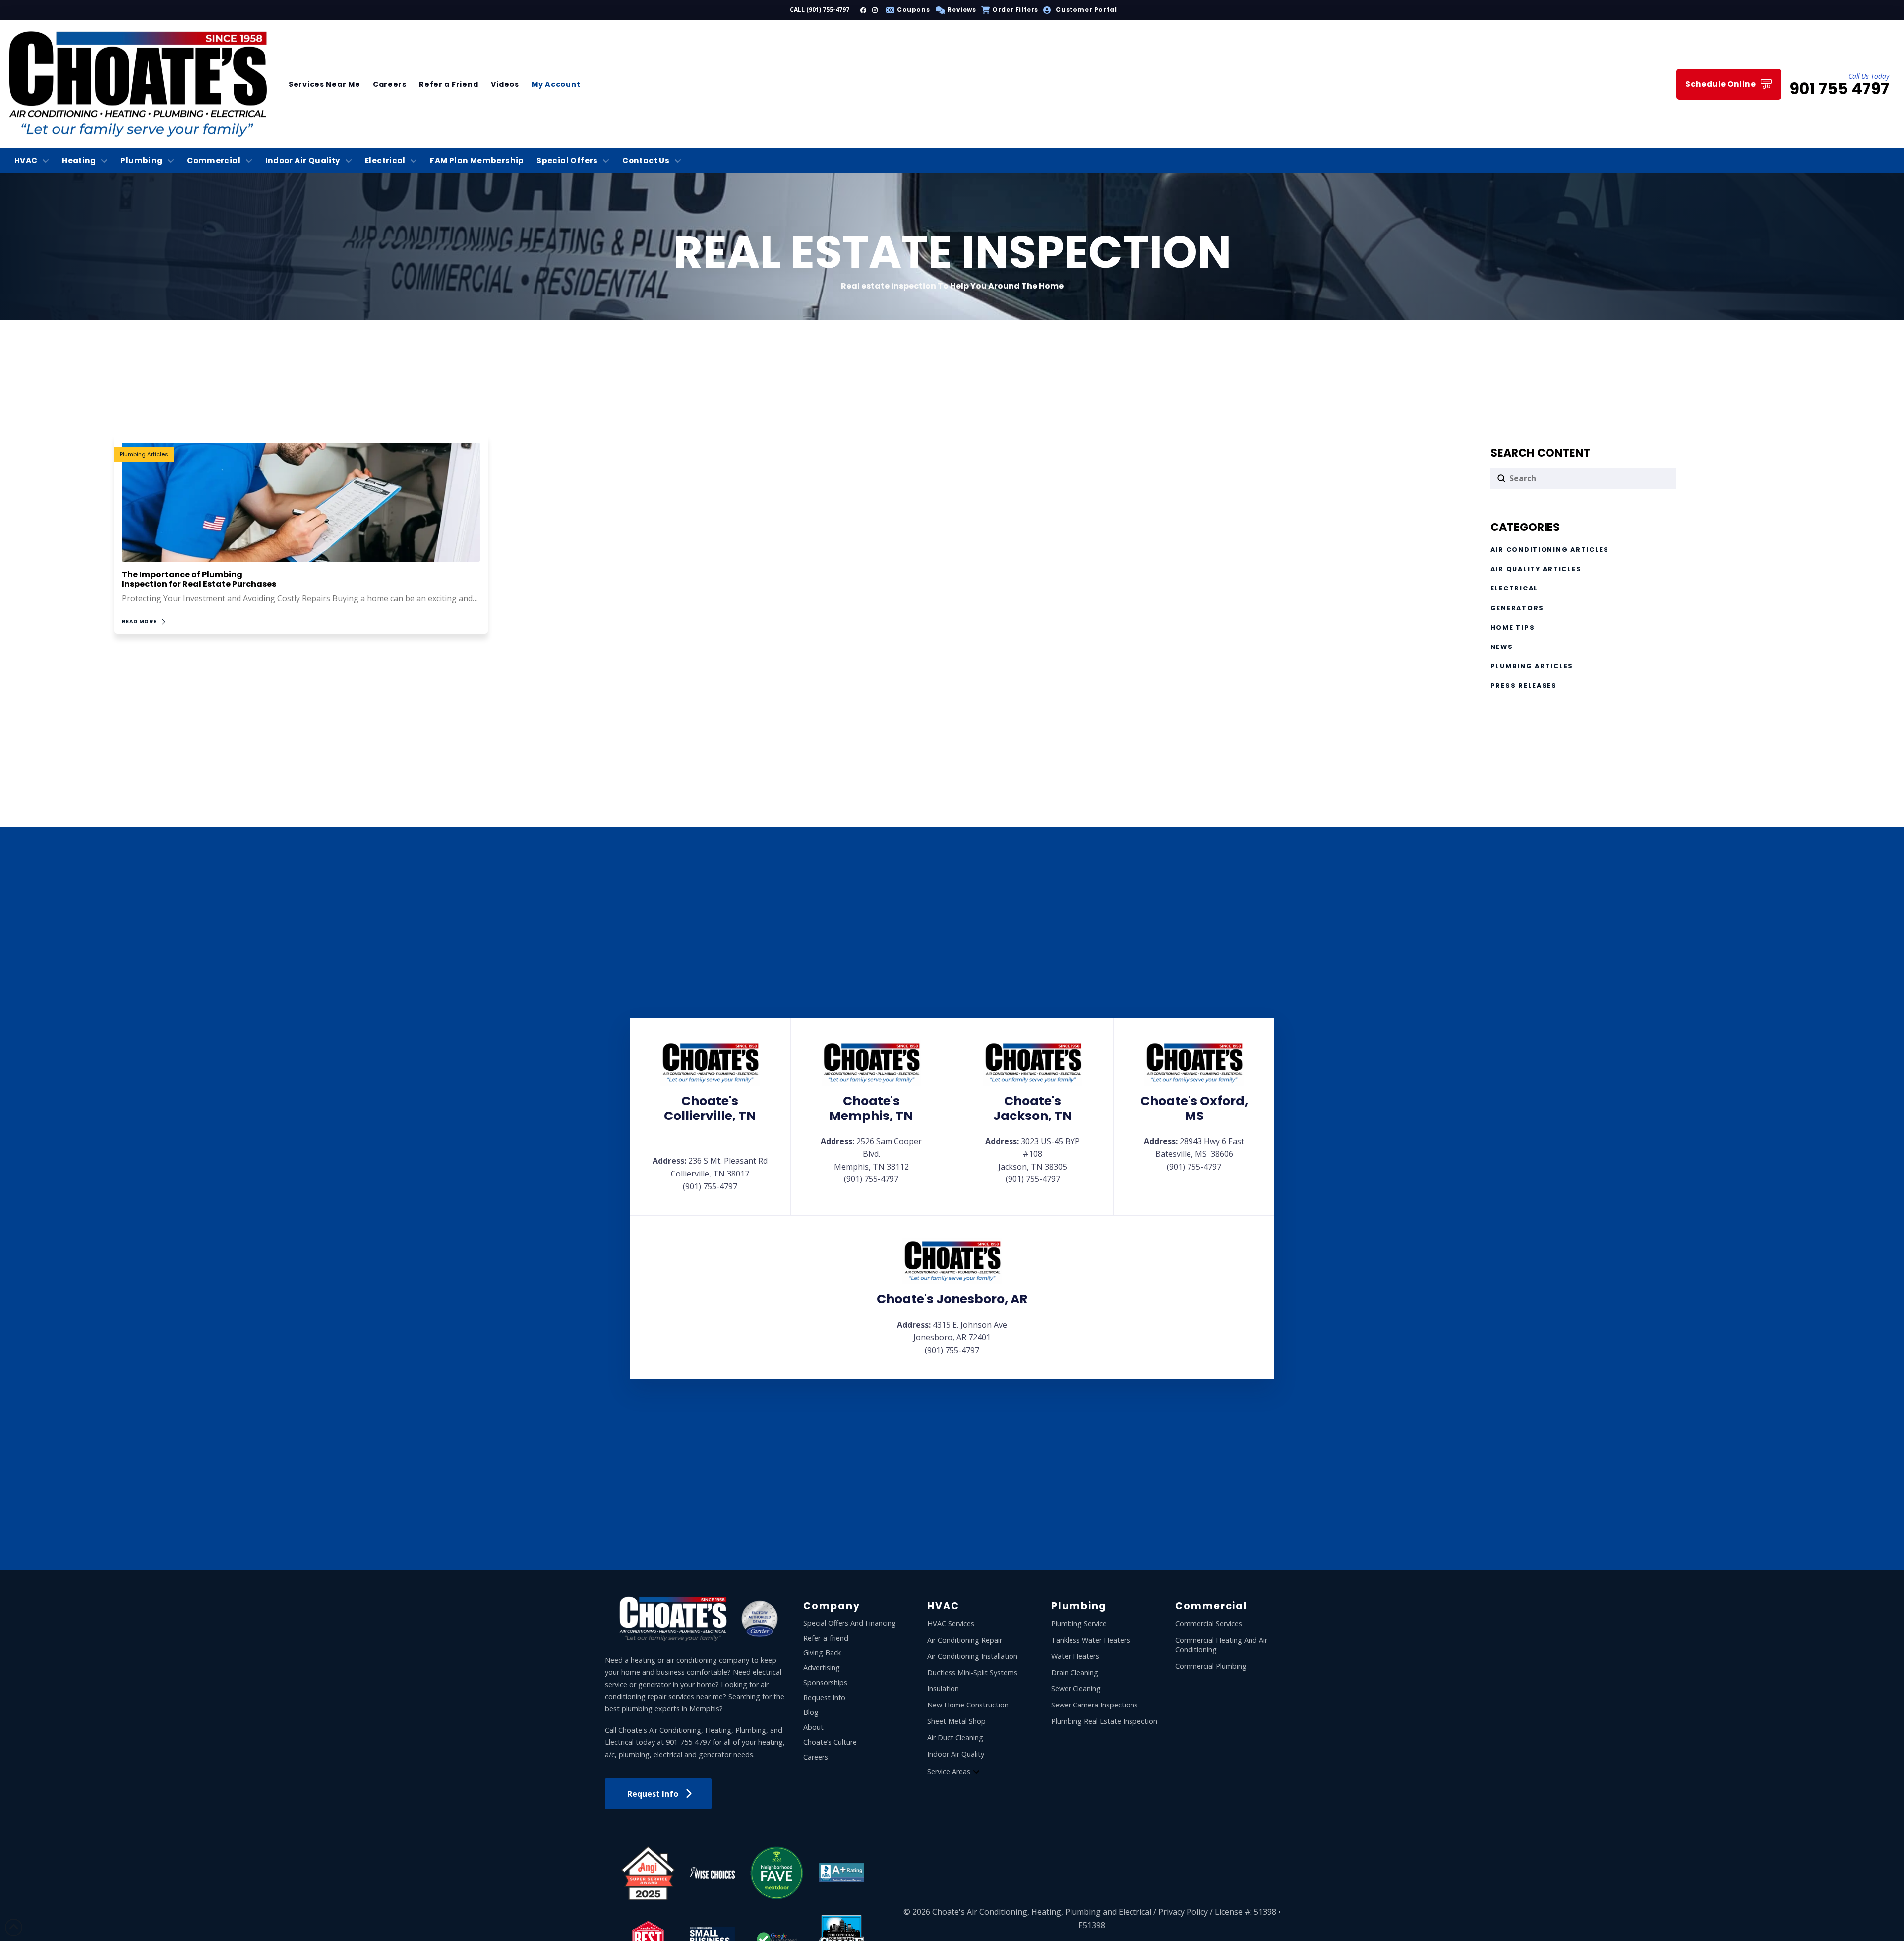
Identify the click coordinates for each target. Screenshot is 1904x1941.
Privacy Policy (1183, 1912)
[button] (954, 10)
